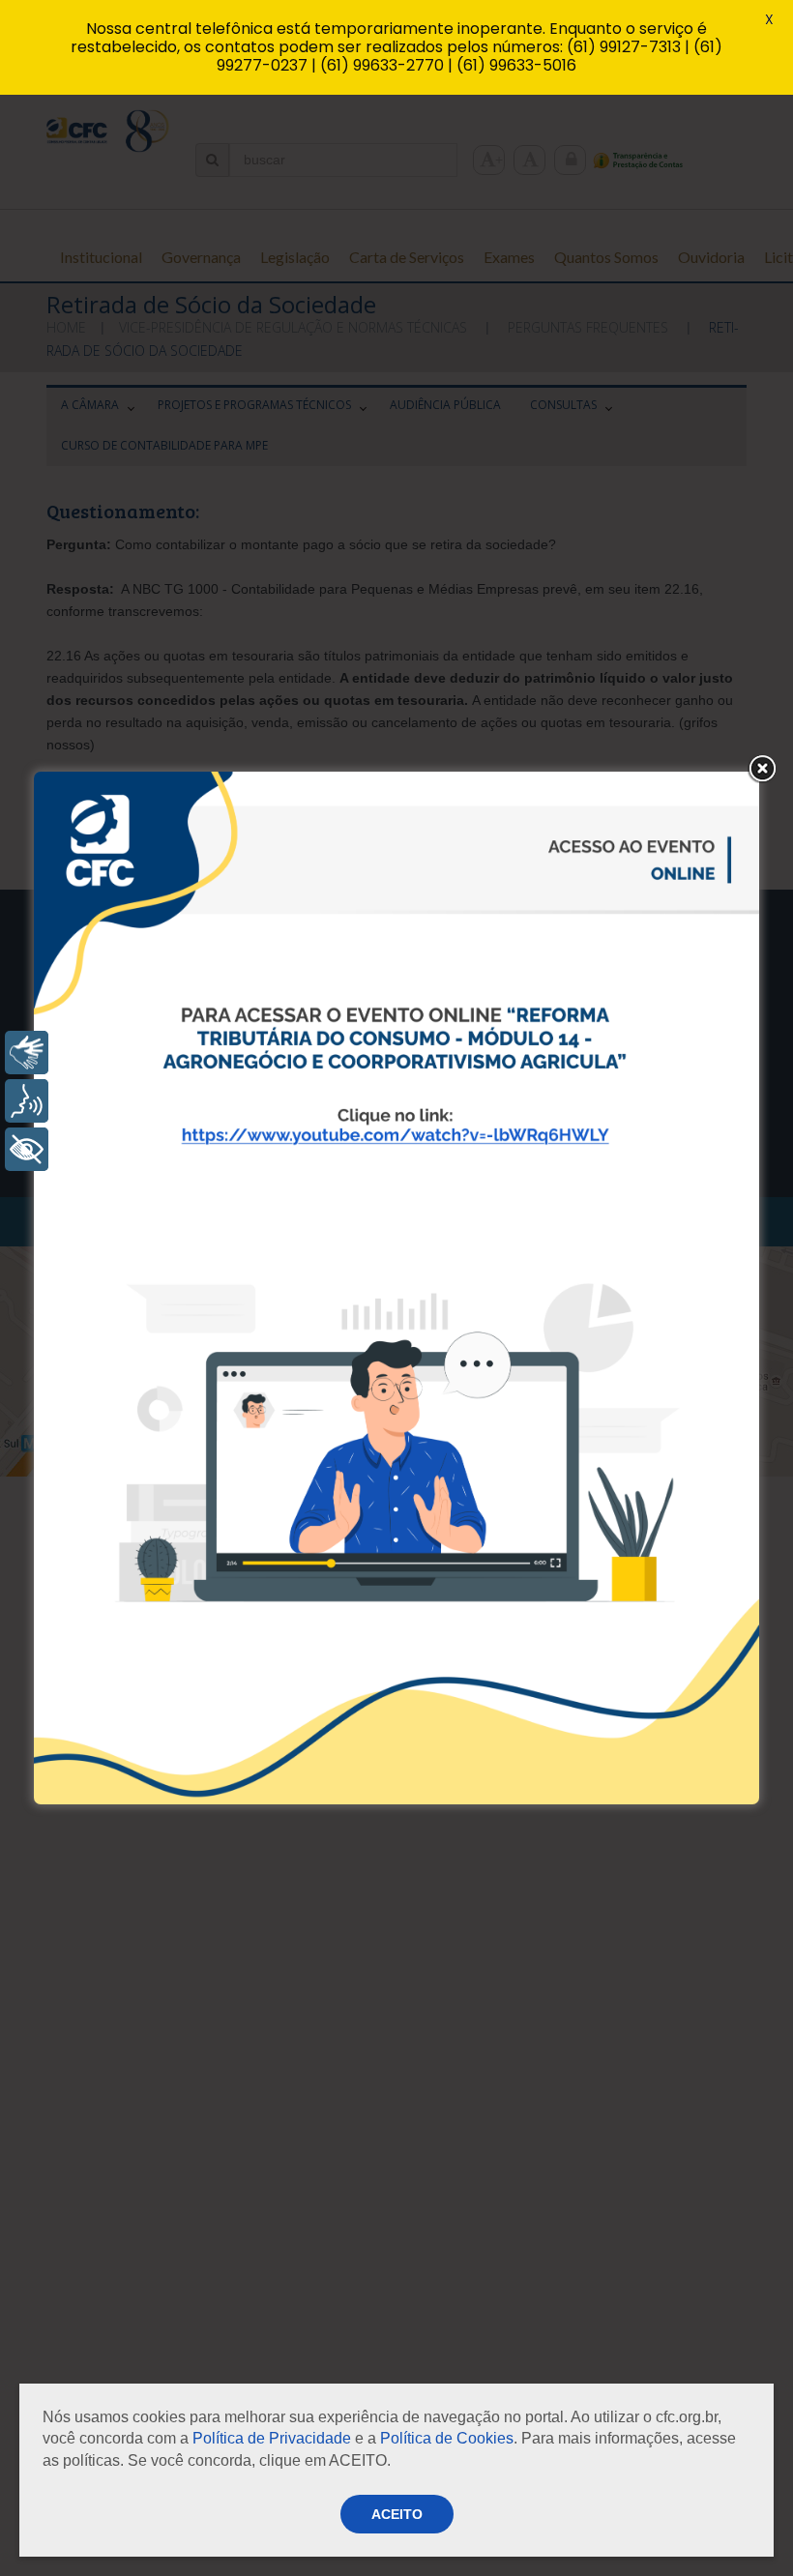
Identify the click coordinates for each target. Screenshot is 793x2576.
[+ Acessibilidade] (27, 1149)
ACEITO (397, 2514)
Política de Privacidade (272, 2438)
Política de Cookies (447, 2438)
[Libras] (27, 1053)
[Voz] (27, 1101)
